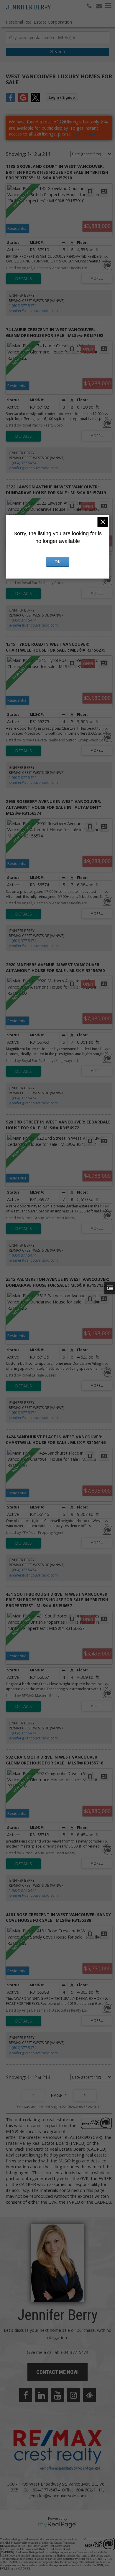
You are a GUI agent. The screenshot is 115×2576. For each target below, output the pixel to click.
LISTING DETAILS (23, 279)
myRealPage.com (58, 2525)
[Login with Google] (23, 100)
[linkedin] (42, 2395)
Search (58, 52)
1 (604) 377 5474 (23, 306)
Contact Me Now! (57, 2372)
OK (57, 562)
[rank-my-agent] (89, 2395)
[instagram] (73, 2395)
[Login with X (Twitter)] (35, 100)
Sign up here (84, 134)
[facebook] (26, 2395)
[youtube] (57, 2395)
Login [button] (62, 97)
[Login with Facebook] (11, 100)
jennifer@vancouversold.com (33, 311)
